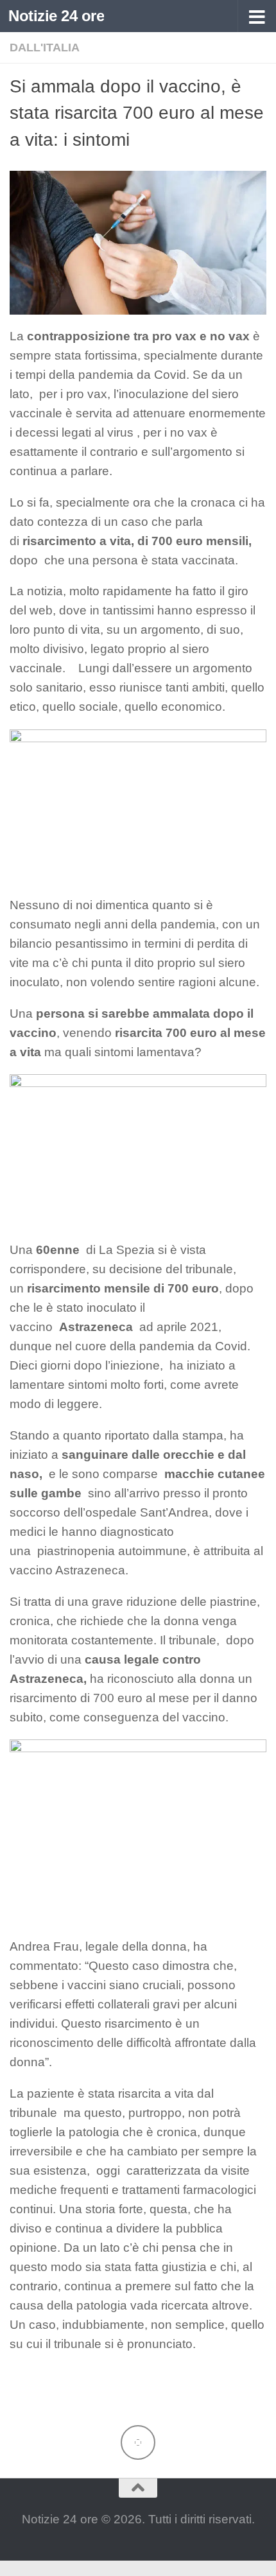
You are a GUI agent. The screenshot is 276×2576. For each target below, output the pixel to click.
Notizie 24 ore (56, 16)
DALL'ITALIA (45, 48)
